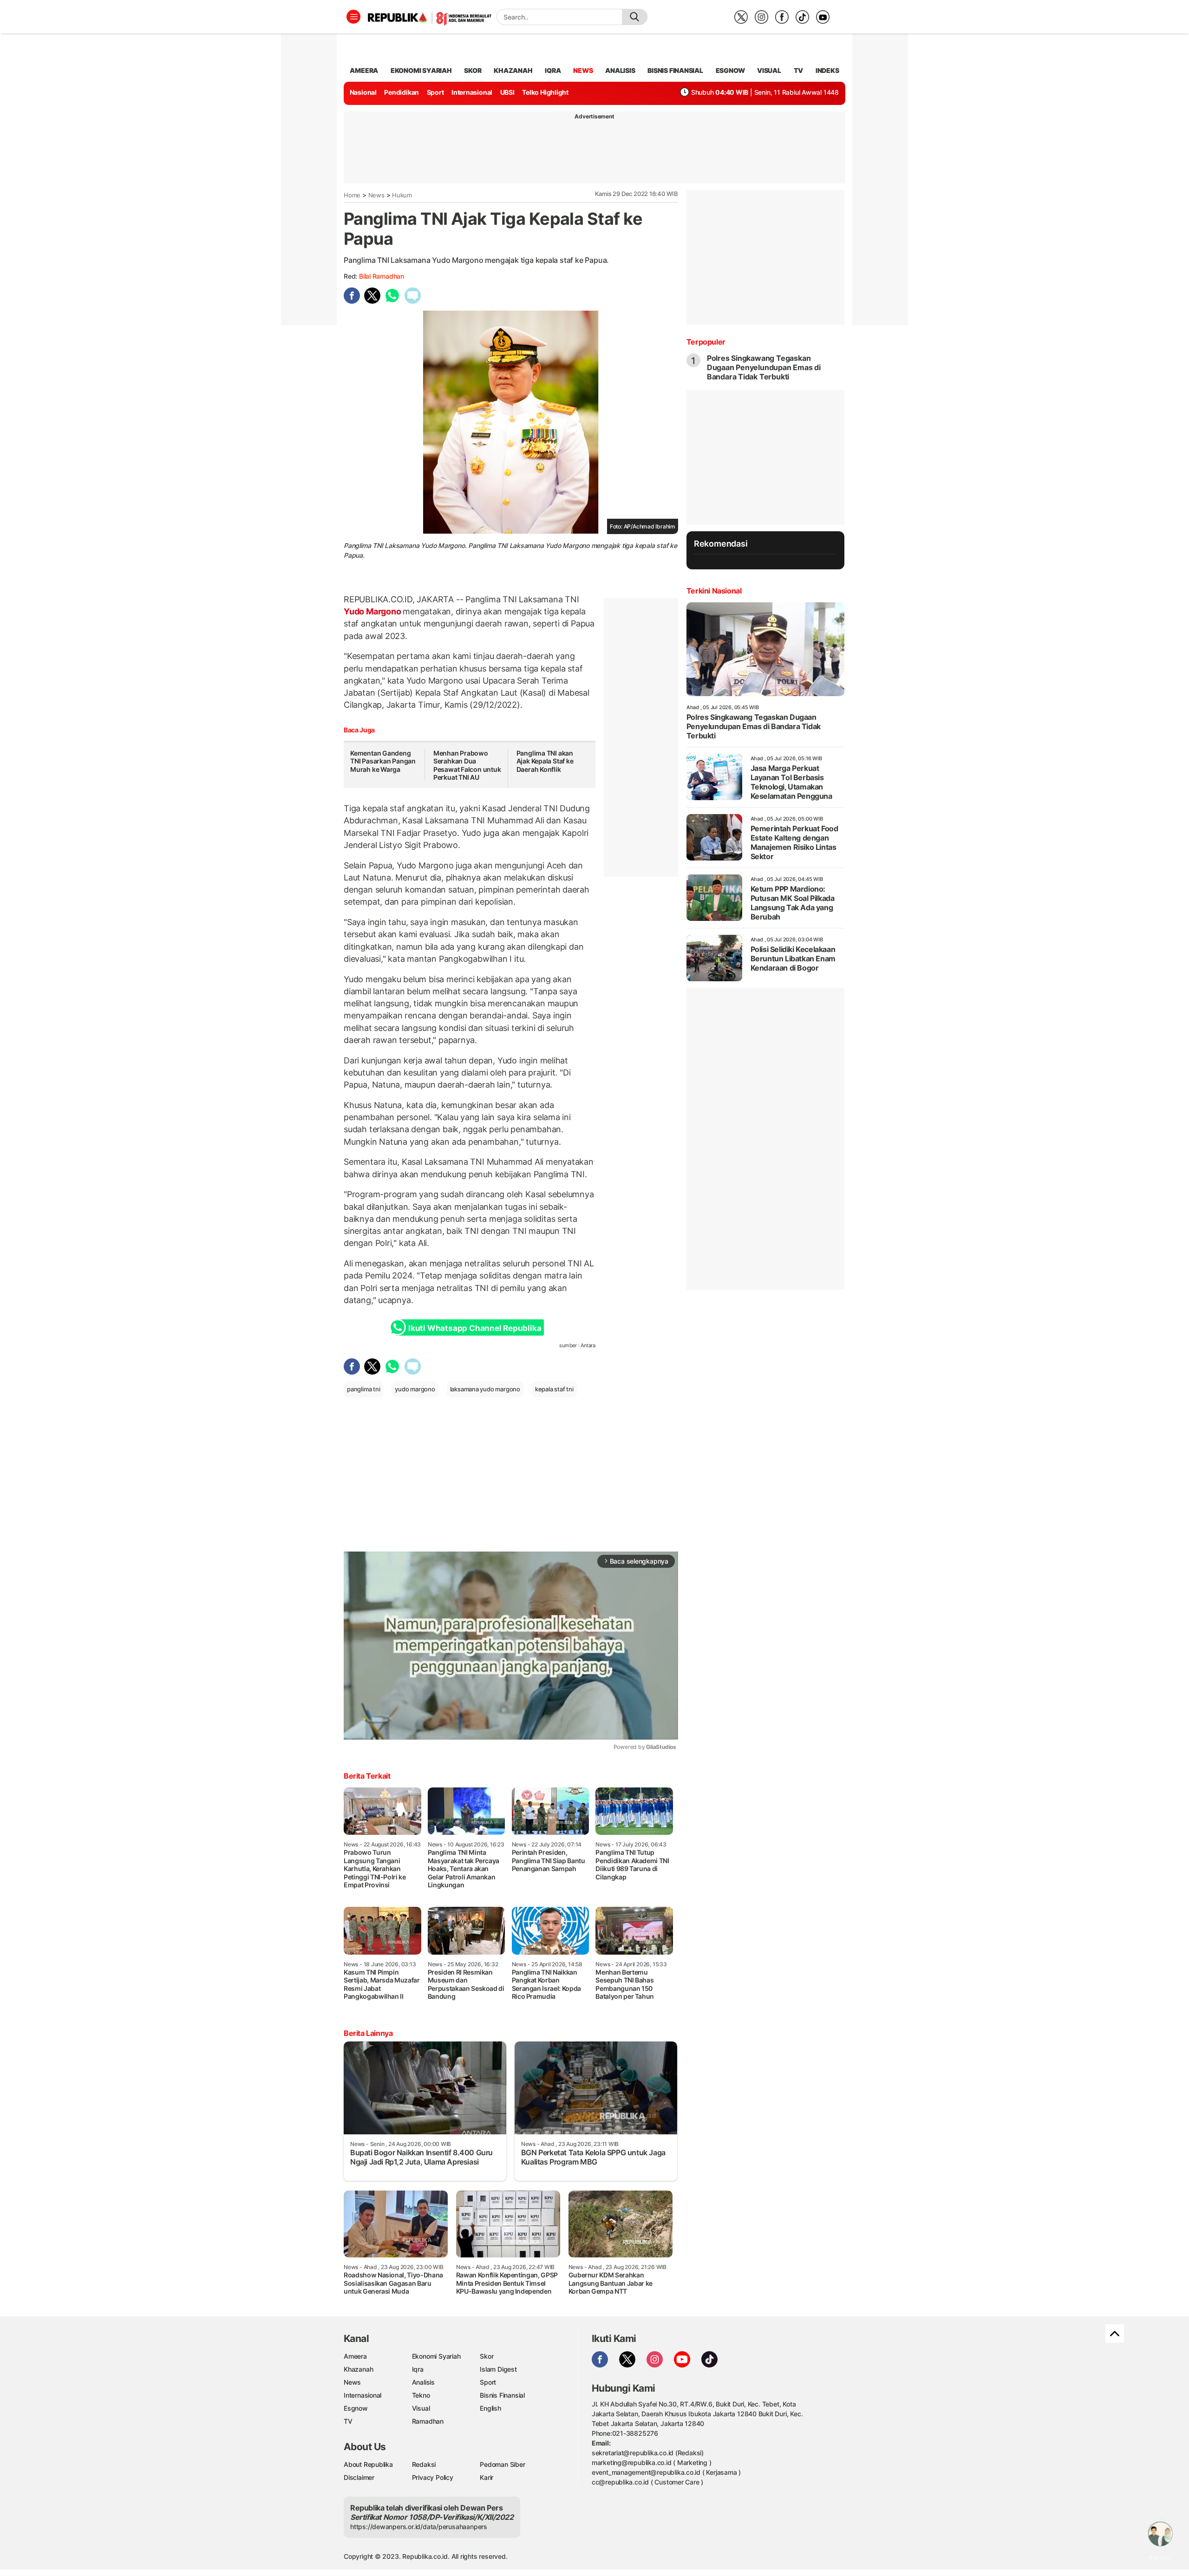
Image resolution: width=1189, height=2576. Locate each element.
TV (799, 70)
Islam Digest (498, 2369)
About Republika (368, 2464)
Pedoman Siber (502, 2464)
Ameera (355, 2356)
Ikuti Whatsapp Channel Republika (475, 1328)
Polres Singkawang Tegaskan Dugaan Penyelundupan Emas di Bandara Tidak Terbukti (764, 367)
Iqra (418, 2369)
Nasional (363, 92)
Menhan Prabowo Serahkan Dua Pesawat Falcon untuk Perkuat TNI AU (467, 765)
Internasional (472, 92)
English (490, 2408)
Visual (421, 2408)
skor (473, 70)
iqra (553, 70)
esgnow (730, 70)
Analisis (423, 2382)
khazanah (513, 70)
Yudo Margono (373, 611)
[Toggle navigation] (353, 17)
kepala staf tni (554, 1389)
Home (352, 195)
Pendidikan (402, 92)
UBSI (507, 92)
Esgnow (356, 2408)
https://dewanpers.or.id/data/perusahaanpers (419, 2527)
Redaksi (424, 2464)
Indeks (827, 70)
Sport (435, 92)
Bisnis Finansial (675, 70)
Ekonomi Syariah (421, 70)
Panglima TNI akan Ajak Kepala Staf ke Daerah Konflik (545, 761)
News (376, 195)
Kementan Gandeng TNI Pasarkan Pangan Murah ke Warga (383, 761)
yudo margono (415, 1389)
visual (769, 70)
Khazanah (358, 2369)
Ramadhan (428, 2421)
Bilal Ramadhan (382, 276)
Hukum (402, 195)
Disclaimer (359, 2477)
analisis (620, 70)
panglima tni (363, 1389)
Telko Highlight (545, 92)
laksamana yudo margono (485, 1389)
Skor (487, 2356)
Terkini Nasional (714, 591)
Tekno (421, 2395)
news (583, 70)
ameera (364, 70)
